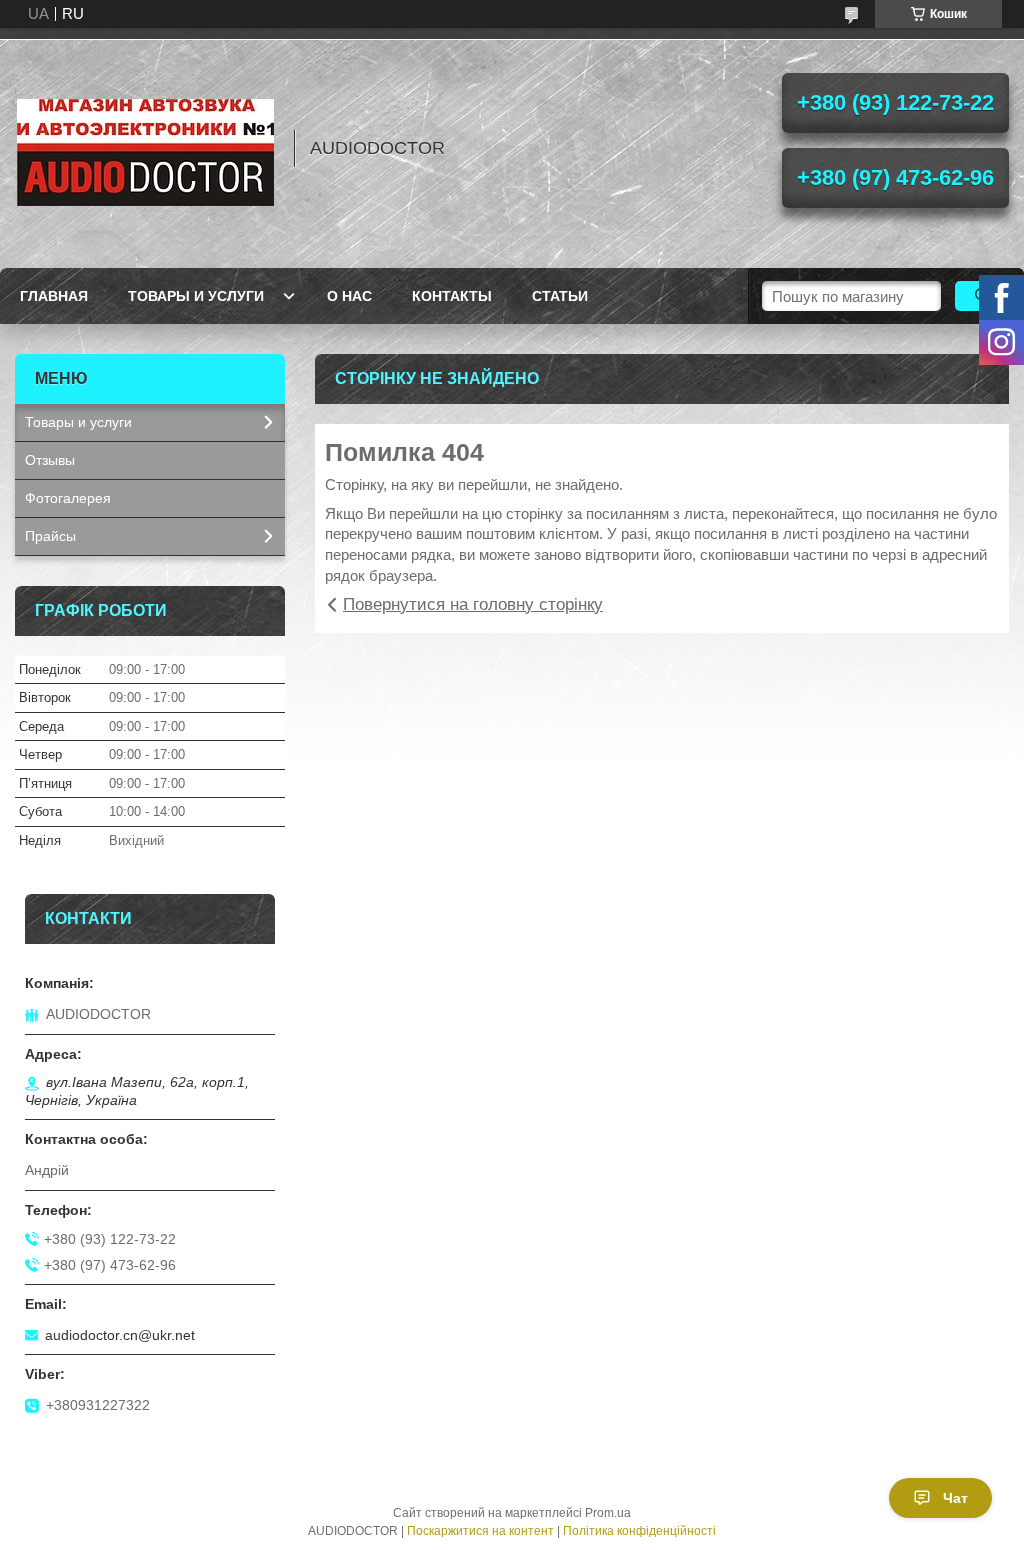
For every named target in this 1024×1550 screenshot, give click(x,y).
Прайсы (50, 536)
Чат (955, 1498)
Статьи (560, 296)
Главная (54, 296)
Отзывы (50, 460)
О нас (349, 296)
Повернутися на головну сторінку (473, 604)
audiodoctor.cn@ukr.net (120, 1335)
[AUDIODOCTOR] (145, 148)
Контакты (452, 296)
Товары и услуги (196, 296)
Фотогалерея (68, 498)
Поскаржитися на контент (480, 1531)
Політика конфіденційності (639, 1531)
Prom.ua (608, 1513)
